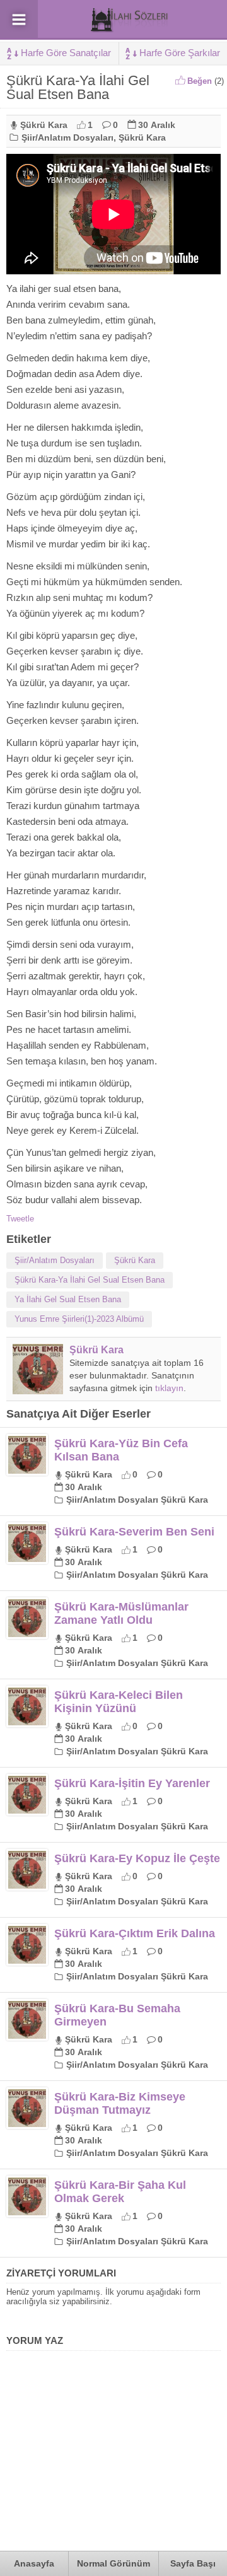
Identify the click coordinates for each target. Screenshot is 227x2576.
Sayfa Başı (193, 2563)
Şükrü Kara (44, 125)
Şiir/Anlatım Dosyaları (67, 137)
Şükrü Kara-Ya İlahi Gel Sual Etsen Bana (90, 1280)
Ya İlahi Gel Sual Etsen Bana (68, 1299)
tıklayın (169, 1388)
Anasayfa (34, 2563)
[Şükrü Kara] (38, 1390)
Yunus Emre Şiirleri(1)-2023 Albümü (79, 1319)
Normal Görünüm (113, 2563)
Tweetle (20, 1219)
